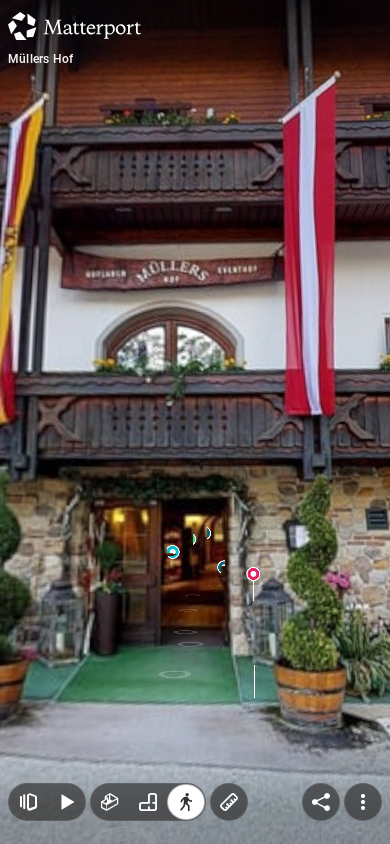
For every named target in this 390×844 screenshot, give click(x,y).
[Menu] (363, 802)
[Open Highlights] (28, 802)
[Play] (66, 802)
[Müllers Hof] (195, 422)
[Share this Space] (321, 802)
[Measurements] (229, 802)
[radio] (110, 802)
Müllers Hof (40, 59)
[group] (148, 802)
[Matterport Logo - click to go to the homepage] (74, 26)
